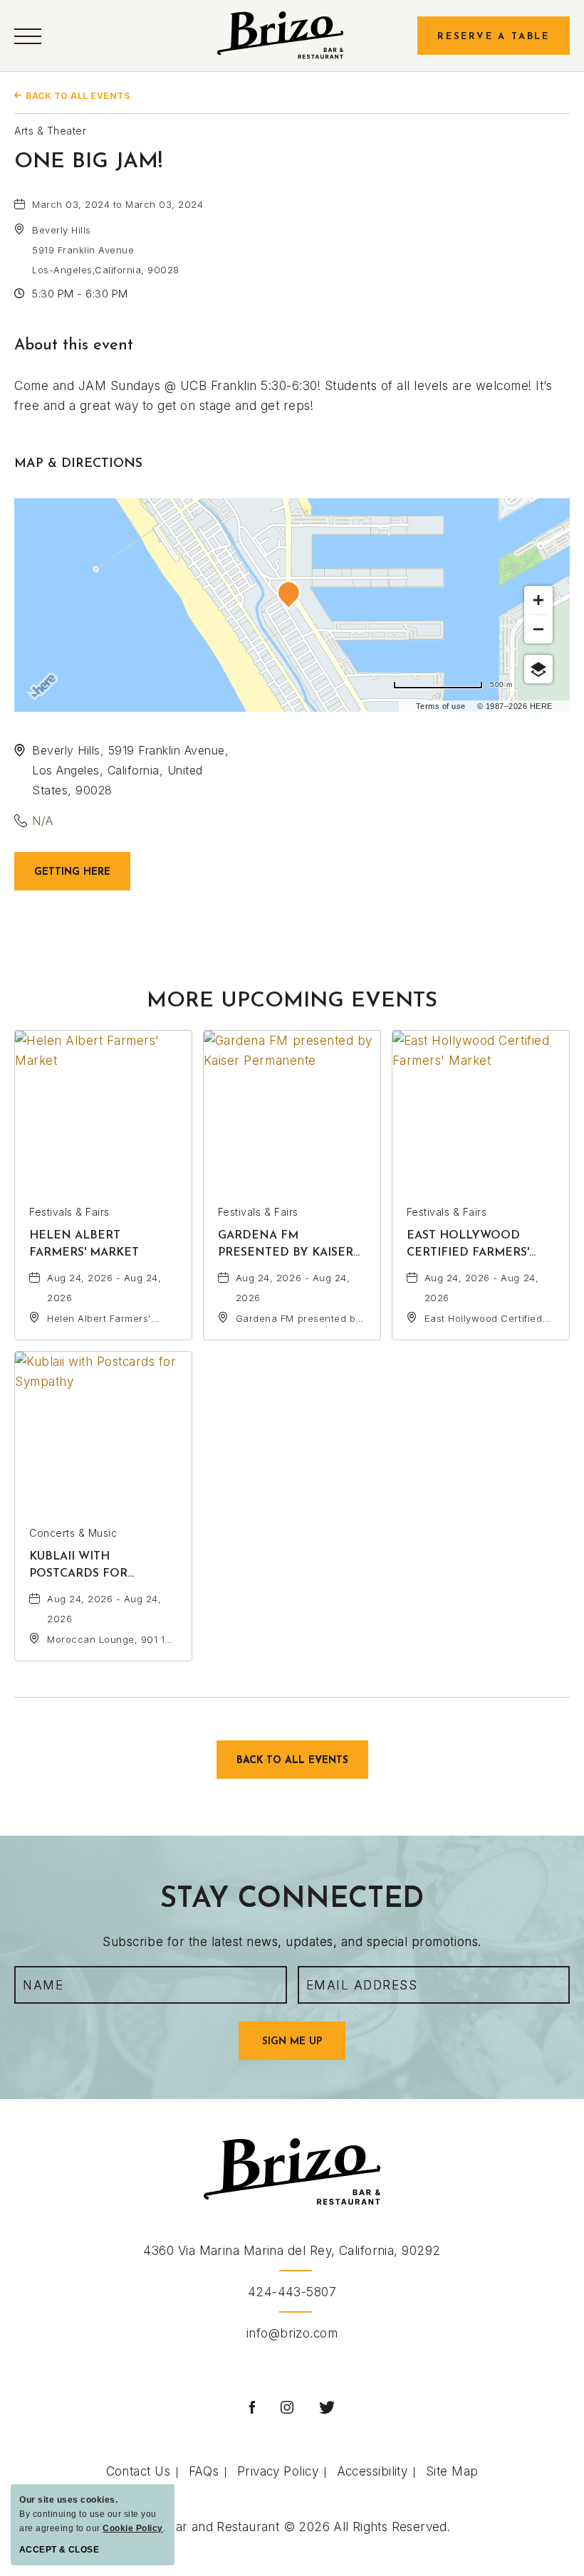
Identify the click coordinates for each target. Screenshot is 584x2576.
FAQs (204, 2471)
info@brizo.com (292, 2333)
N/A (43, 821)
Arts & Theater (50, 131)
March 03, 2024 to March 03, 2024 (118, 204)
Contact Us (139, 2471)
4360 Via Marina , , (292, 2251)
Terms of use (441, 706)
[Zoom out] (538, 629)
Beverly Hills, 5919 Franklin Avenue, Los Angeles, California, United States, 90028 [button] (130, 770)
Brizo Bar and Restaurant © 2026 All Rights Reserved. (292, 2527)
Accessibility (372, 2471)
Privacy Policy (278, 2471)
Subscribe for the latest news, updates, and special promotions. (292, 1942)
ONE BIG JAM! (88, 162)
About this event (74, 346)
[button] (28, 35)
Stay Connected (292, 1900)
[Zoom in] (538, 600)
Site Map (452, 2471)
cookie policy (133, 2528)
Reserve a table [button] (494, 37)
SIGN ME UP (304, 2048)
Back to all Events (78, 96)
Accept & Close (59, 2550)
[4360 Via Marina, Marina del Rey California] (280, 35)
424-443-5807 (292, 2292)
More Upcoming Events (292, 1001)
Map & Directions (78, 464)
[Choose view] (538, 669)
